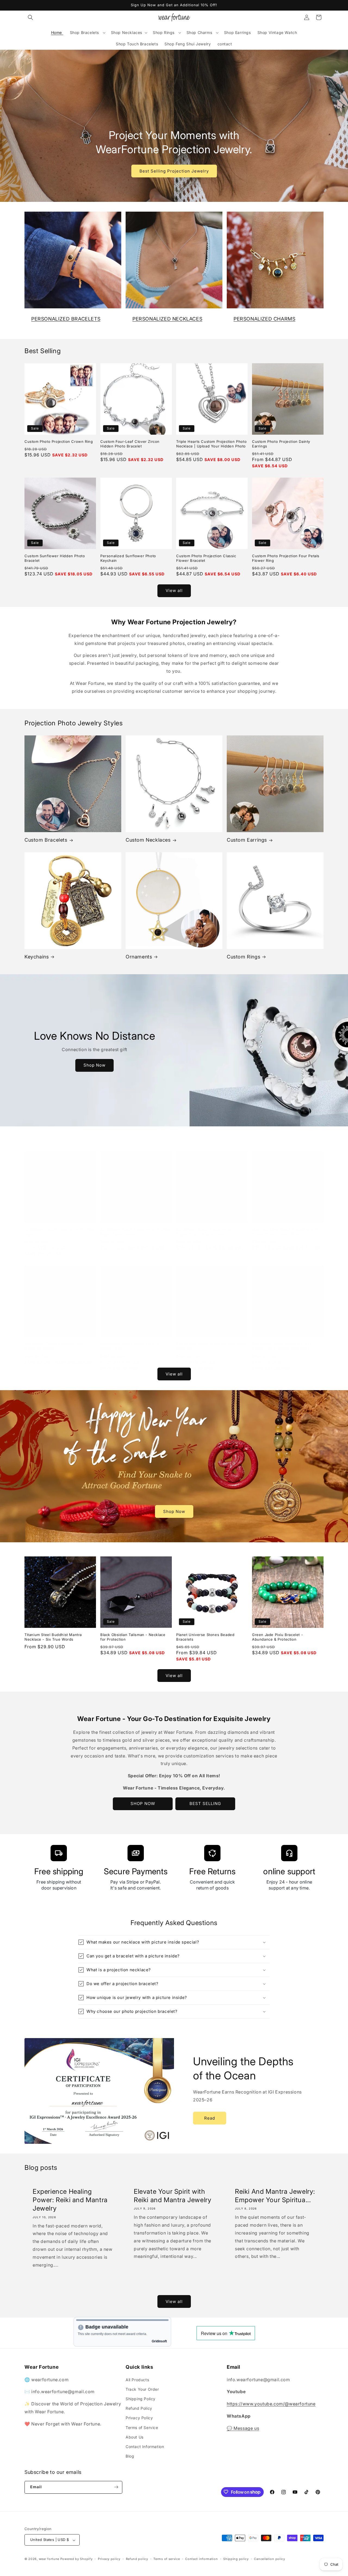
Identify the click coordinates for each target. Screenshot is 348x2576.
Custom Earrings (247, 840)
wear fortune (49, 2559)
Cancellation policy (269, 2559)
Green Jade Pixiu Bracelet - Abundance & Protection (277, 1637)
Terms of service (167, 2559)
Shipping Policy (141, 2398)
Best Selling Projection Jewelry (174, 171)
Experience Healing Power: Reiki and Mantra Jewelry (70, 2200)
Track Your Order (142, 2389)
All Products (137, 2379)
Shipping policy (236, 2559)
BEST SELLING (205, 1803)
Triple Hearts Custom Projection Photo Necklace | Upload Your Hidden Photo (211, 444)
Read (210, 2118)
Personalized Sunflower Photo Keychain (128, 558)
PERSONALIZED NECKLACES (167, 319)
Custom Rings (243, 957)
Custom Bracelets (46, 840)
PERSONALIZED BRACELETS (66, 319)
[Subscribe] (116, 2487)
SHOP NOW (143, 1803)
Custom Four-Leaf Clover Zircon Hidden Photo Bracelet (130, 444)
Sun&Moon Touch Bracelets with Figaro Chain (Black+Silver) (206, 1232)
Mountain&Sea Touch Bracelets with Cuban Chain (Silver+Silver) (285, 1232)
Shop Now (94, 1065)
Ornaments (139, 957)
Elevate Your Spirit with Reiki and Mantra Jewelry (173, 2196)
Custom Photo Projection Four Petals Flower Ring (286, 558)
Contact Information (145, 2446)
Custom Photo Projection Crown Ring (59, 441)
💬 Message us (243, 2428)
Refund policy (137, 2559)
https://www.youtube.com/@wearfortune (271, 2404)
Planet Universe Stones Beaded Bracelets (205, 1637)
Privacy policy (109, 2559)
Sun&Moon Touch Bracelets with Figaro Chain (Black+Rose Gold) (282, 1346)
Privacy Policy (139, 2418)
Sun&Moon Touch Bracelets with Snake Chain (130, 1346)
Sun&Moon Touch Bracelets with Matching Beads (54, 1346)
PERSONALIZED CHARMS (264, 319)
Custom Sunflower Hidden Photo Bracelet (55, 558)
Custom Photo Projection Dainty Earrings (281, 444)
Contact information (201, 2559)
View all (174, 590)
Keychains (37, 957)
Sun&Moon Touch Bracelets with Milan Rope (60, 1232)
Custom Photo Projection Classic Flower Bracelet (206, 558)
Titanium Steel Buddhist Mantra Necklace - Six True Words (53, 1637)
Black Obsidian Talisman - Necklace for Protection (133, 1637)
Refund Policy (139, 2408)
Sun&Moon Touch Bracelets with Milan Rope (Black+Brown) (136, 1232)
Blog (130, 2456)
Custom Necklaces (148, 840)
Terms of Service (142, 2427)
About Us (135, 2437)
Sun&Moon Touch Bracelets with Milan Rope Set (212, 1346)
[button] (30, 17)
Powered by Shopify (77, 2559)
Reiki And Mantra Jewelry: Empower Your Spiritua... (275, 2196)
